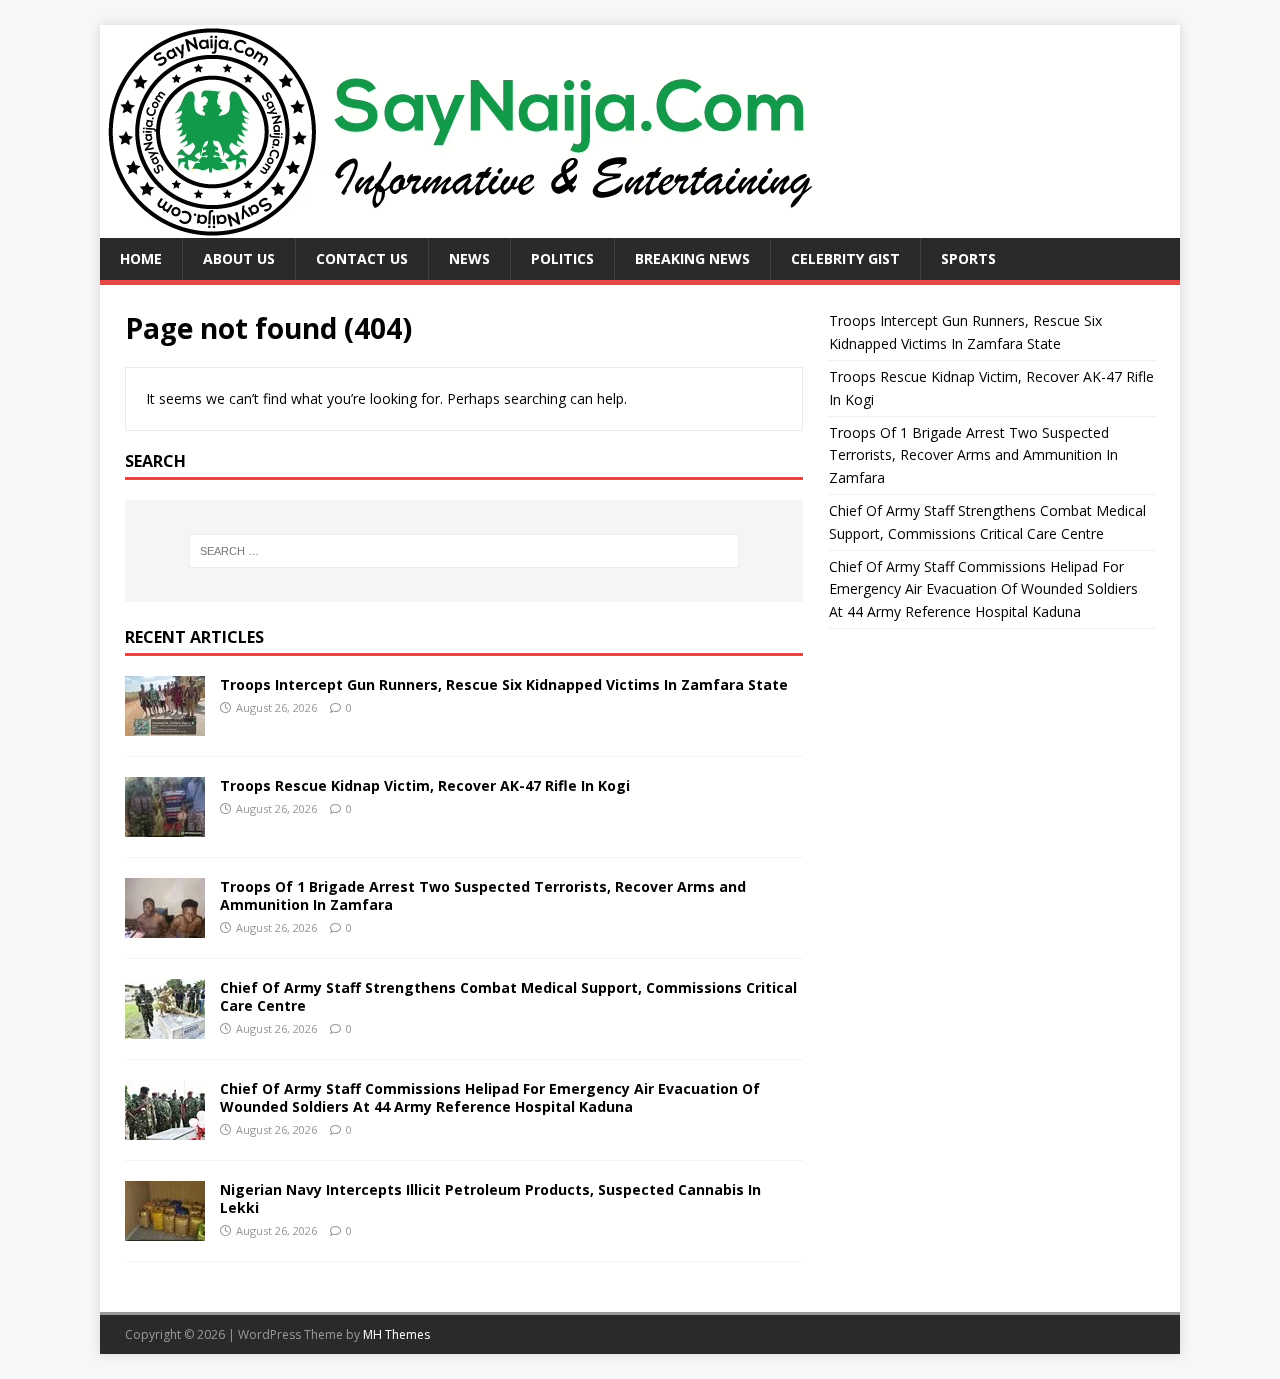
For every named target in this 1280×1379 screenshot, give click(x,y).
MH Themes (396, 1334)
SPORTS (968, 258)
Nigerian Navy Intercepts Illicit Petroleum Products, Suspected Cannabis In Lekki (490, 1198)
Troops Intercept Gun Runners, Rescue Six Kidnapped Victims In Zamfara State (504, 684)
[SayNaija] (462, 226)
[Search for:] (464, 551)
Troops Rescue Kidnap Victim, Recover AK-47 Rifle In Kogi (425, 785)
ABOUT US (239, 258)
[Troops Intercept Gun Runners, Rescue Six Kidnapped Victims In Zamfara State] (165, 723)
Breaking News (692, 258)
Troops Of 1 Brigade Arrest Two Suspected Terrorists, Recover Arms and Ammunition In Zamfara (483, 895)
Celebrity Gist (845, 258)
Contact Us (362, 258)
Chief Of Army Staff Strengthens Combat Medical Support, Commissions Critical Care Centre (508, 996)
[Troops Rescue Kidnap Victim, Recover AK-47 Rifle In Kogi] (165, 824)
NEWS (469, 258)
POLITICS (562, 258)
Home (141, 258)
